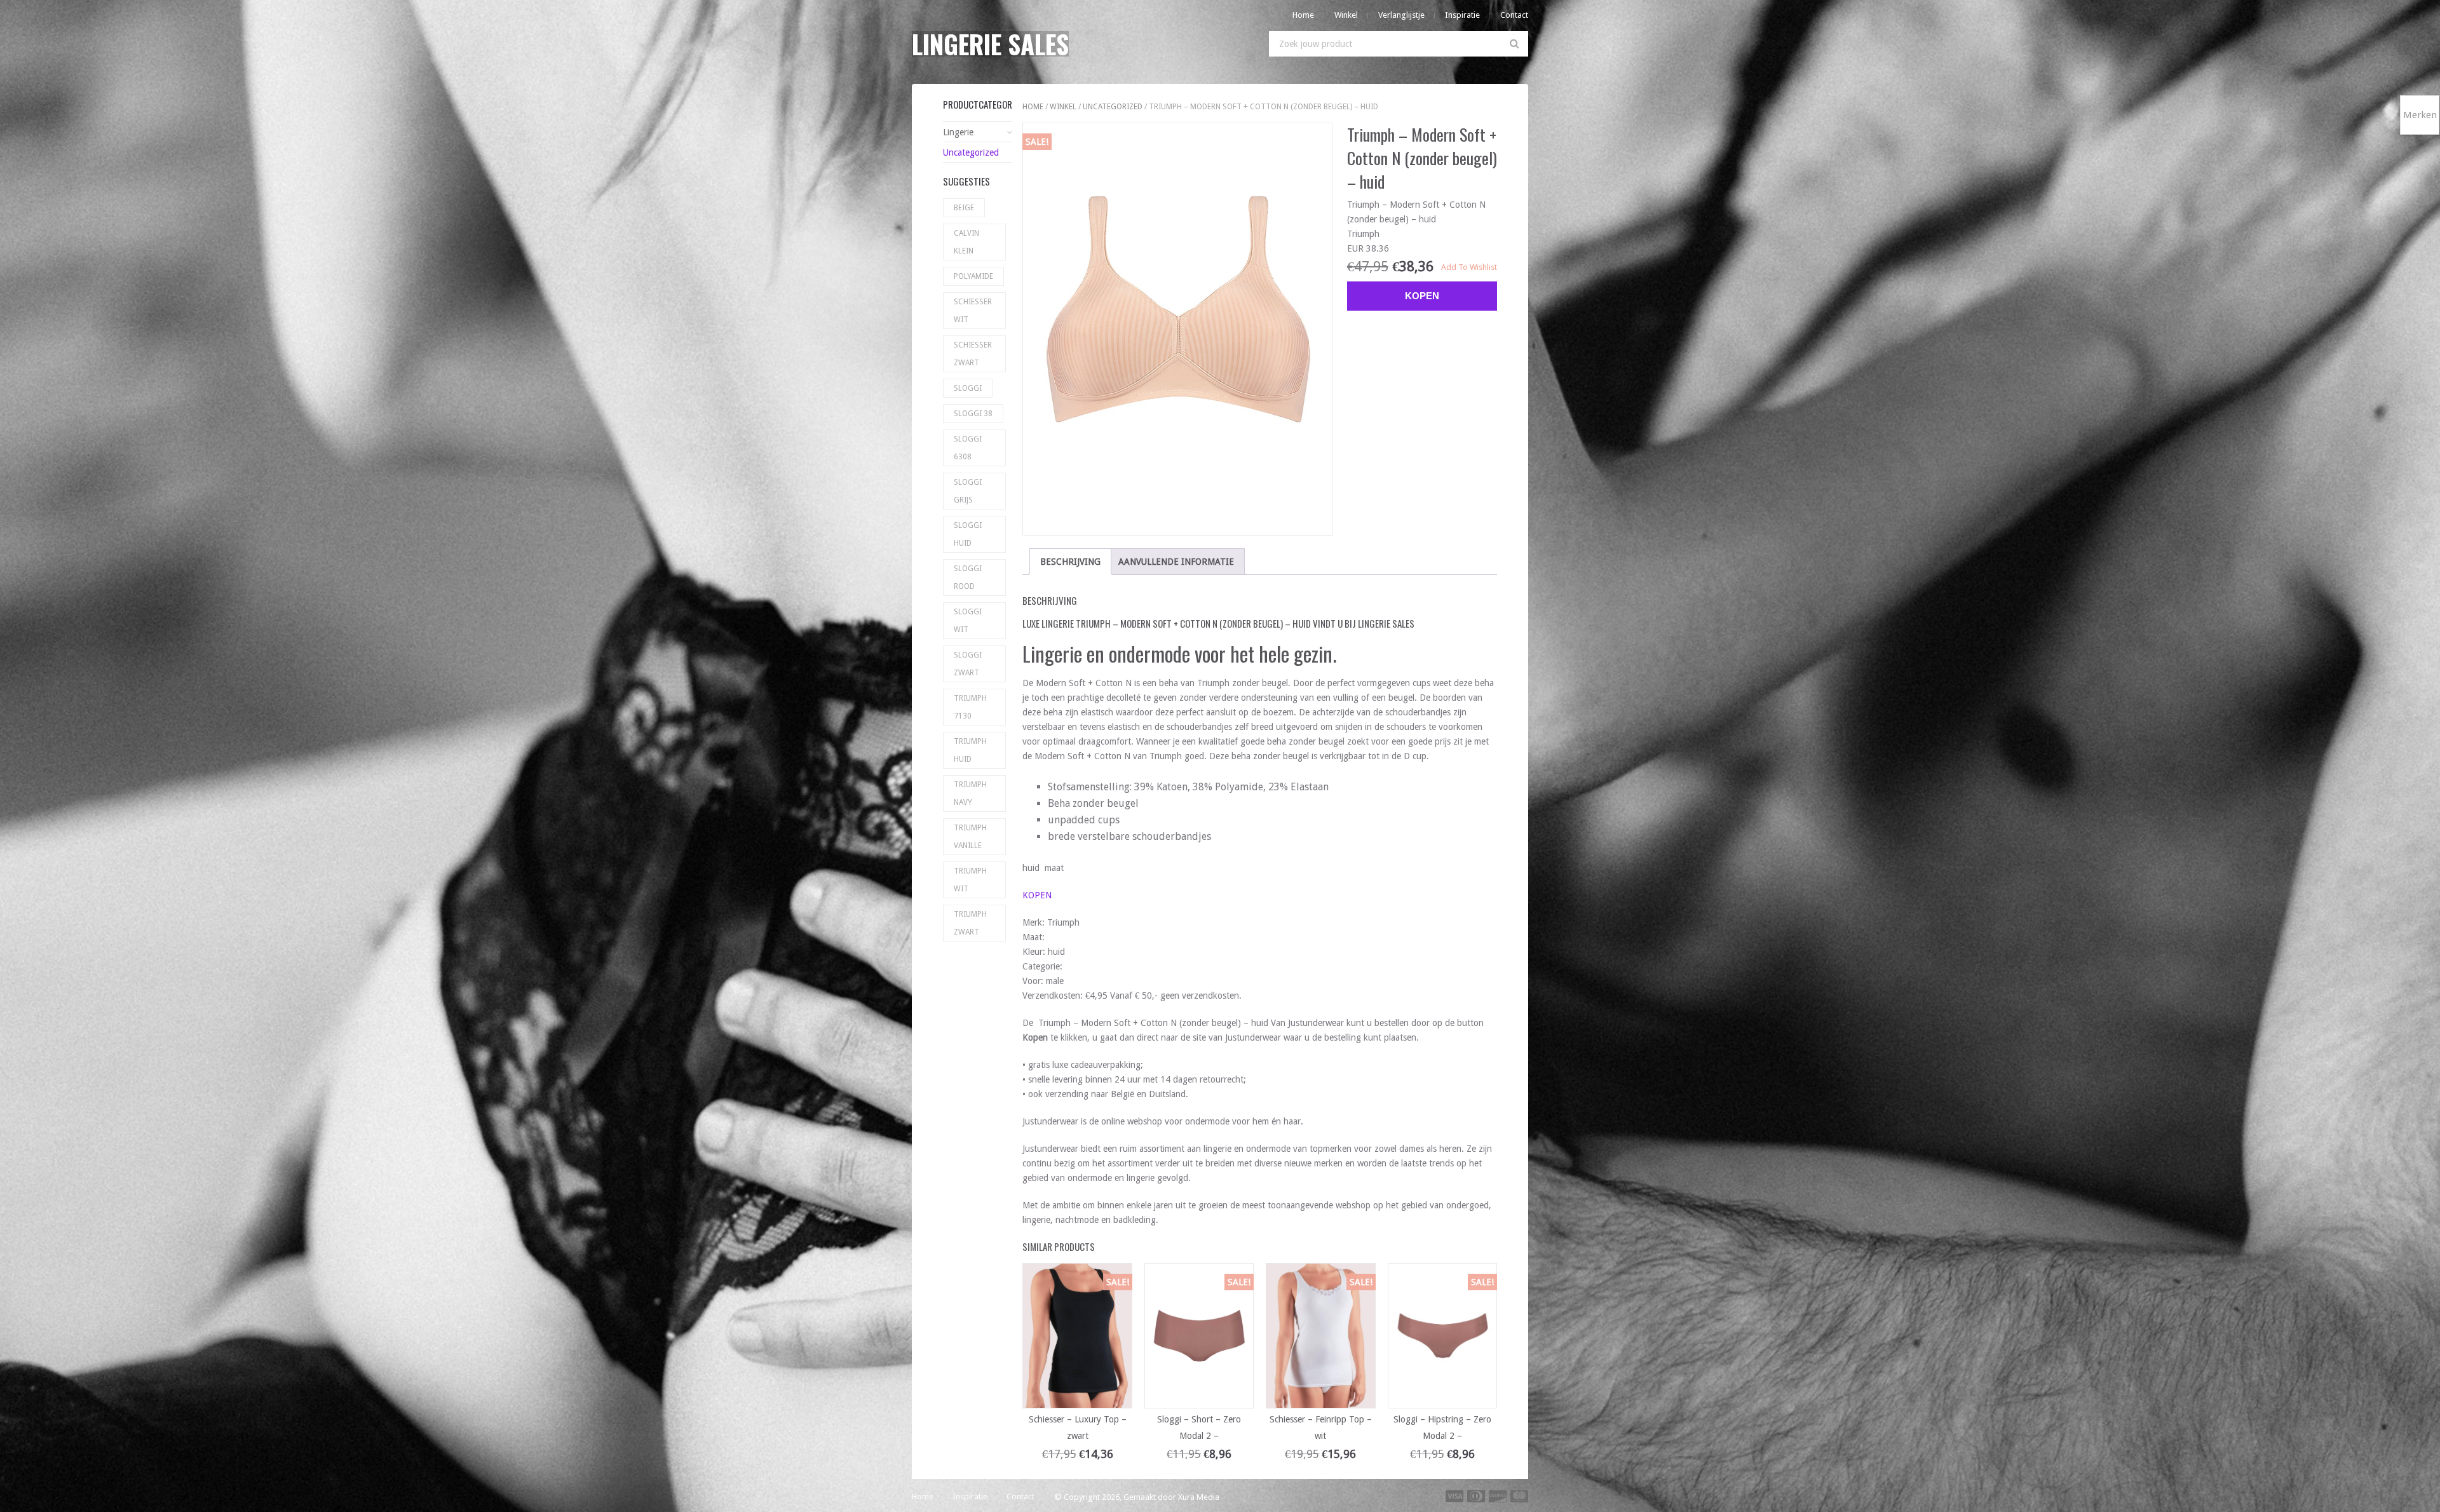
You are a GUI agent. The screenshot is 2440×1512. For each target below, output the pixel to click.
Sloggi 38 (973, 414)
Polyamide (973, 276)
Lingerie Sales (990, 44)
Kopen (1422, 296)
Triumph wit (970, 880)
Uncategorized (1113, 107)
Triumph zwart (970, 923)
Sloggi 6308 (968, 448)
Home (1303, 15)
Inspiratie (1462, 15)
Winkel (1346, 15)
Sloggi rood (968, 577)
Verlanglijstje (1401, 15)
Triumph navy (970, 793)
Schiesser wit (973, 311)
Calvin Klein (966, 242)
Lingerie (958, 132)
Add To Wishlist (1469, 267)
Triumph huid (970, 750)
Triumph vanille (970, 837)
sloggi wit (968, 621)
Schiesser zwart (973, 354)
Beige (964, 208)
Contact (1514, 15)
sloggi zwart (968, 664)
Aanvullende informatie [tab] (1176, 562)
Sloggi (968, 388)
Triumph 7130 (970, 707)
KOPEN (1037, 895)
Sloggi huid (968, 534)
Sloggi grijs (968, 491)
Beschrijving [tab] (1070, 562)
